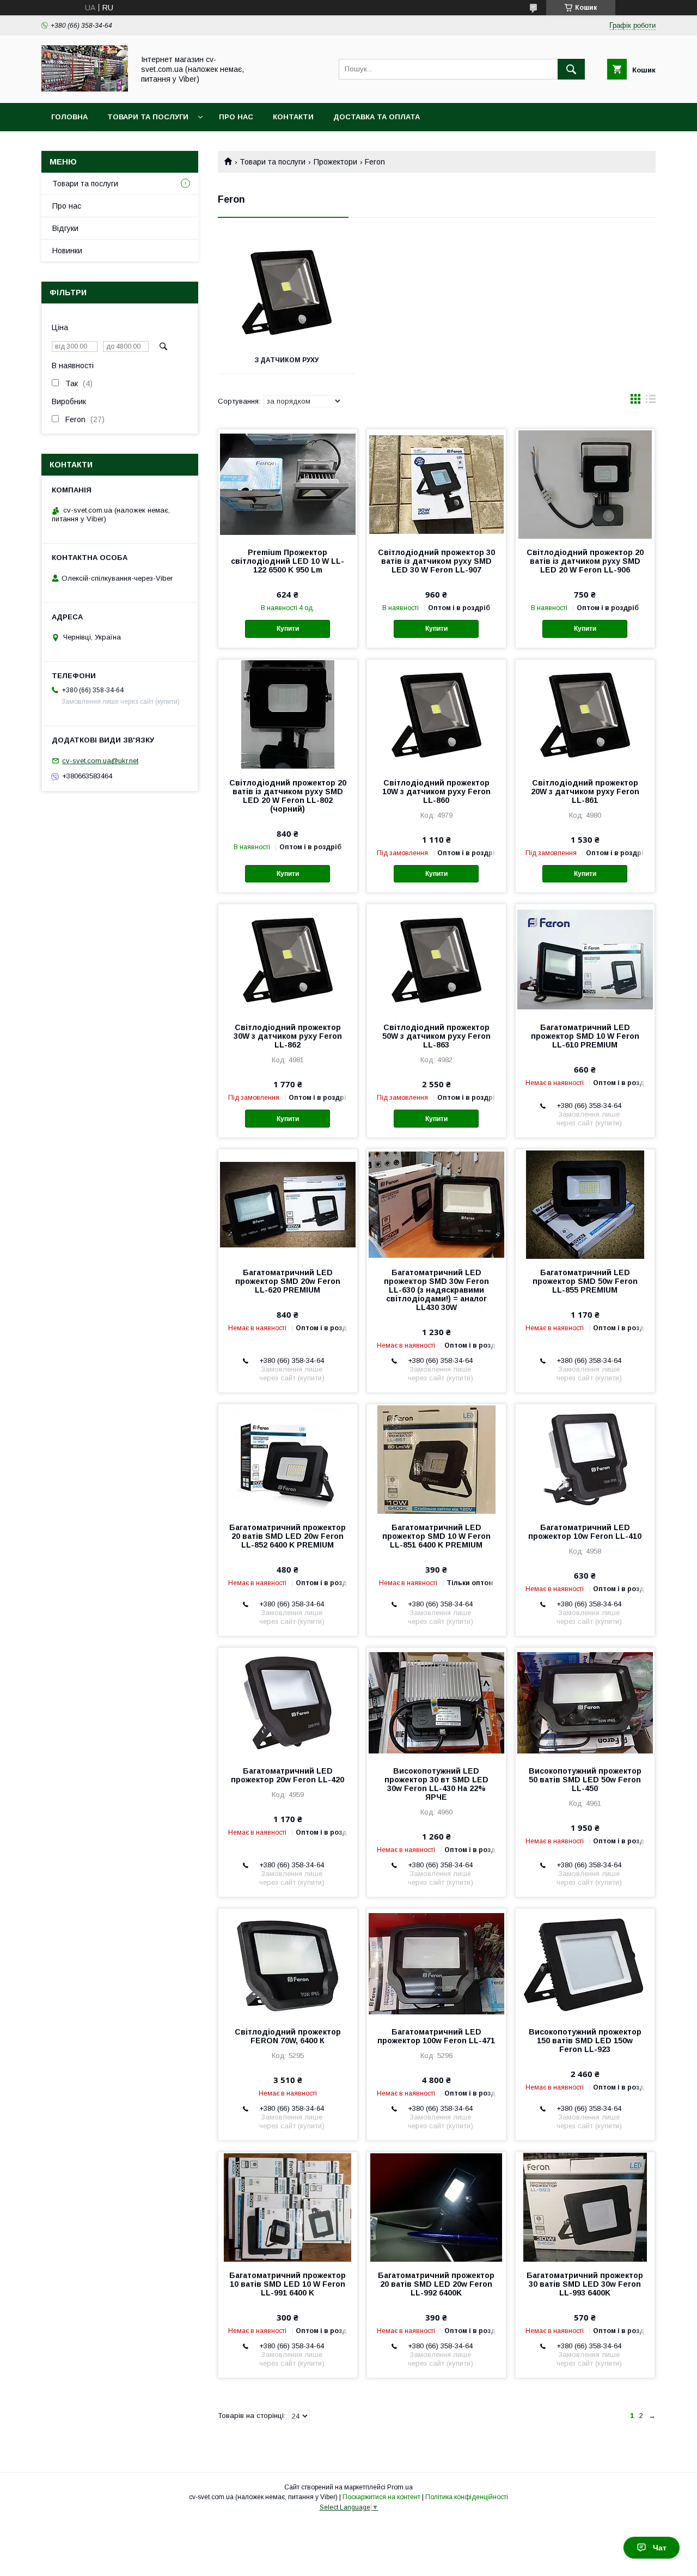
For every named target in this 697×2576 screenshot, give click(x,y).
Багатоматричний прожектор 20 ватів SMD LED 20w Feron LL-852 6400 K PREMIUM (288, 1536)
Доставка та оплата (377, 117)
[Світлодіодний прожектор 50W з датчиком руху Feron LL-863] (436, 959)
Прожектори (335, 162)
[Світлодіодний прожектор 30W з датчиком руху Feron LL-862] (288, 959)
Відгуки (65, 228)
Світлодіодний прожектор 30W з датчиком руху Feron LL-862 (288, 1036)
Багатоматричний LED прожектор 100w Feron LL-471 (436, 2036)
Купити (288, 629)
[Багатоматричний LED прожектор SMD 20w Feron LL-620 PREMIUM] (288, 1204)
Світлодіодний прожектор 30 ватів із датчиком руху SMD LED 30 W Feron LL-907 (436, 561)
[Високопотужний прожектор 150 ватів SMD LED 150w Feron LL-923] (585, 1963)
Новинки (67, 251)
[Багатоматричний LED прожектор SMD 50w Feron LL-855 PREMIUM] (585, 1204)
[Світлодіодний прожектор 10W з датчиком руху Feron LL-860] (436, 714)
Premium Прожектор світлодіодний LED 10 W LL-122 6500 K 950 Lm (288, 561)
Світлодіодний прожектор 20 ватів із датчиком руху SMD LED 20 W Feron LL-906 (585, 561)
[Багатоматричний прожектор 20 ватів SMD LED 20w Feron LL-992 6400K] (436, 2207)
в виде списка (651, 401)
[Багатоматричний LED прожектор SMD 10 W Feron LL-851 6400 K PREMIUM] (436, 1459)
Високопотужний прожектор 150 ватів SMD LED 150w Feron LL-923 (585, 2041)
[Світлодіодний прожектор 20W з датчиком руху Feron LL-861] (585, 714)
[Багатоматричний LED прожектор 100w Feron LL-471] (436, 1963)
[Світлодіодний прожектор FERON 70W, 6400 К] (288, 1963)
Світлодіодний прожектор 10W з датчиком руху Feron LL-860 (436, 791)
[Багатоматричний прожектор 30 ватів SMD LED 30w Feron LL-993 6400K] (585, 2207)
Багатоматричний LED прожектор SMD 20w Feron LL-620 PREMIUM (288, 1281)
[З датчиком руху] (286, 292)
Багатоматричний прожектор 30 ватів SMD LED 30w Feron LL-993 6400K (585, 2284)
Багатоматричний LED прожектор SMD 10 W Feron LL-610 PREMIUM (585, 1036)
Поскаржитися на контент (381, 2497)
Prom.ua (400, 2487)
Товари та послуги (148, 117)
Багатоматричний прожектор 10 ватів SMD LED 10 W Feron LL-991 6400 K (288, 2284)
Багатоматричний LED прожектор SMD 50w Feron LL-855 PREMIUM (585, 1281)
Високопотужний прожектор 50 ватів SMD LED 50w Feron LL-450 (585, 1780)
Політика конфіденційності (467, 2497)
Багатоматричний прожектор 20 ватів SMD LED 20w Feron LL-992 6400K (436, 2284)
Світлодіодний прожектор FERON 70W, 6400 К (288, 2036)
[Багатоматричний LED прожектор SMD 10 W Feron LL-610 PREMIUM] (585, 959)
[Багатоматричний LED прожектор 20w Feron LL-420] (288, 1702)
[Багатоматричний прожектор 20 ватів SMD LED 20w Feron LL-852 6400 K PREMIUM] (288, 1459)
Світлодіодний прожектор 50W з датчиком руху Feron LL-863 (436, 1036)
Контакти (293, 117)
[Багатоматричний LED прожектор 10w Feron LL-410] (585, 1459)
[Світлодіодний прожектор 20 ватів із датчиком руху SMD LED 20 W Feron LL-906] (585, 484)
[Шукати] (571, 69)
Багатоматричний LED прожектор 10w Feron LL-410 (585, 1532)
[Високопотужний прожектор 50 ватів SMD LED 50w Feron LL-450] (585, 1702)
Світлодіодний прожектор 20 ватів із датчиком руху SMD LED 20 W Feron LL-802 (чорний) (288, 796)
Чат (660, 2548)
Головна (69, 117)
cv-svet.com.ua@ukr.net (100, 761)
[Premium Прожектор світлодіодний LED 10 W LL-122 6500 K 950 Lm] (288, 484)
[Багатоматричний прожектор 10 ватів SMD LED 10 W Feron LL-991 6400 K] (288, 2207)
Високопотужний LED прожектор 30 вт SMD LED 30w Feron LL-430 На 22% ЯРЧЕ (436, 1784)
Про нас (236, 117)
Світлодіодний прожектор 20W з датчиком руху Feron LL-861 (585, 791)
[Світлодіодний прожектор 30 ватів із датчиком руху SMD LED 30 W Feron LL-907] (436, 484)
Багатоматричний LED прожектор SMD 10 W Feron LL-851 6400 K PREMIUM (436, 1536)
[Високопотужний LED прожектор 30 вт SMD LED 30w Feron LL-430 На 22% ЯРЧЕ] (436, 1702)
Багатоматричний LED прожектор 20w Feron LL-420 (288, 1775)
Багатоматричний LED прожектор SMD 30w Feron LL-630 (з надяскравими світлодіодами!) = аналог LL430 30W (436, 1290)
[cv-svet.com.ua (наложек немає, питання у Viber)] (85, 89)
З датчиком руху (286, 360)
